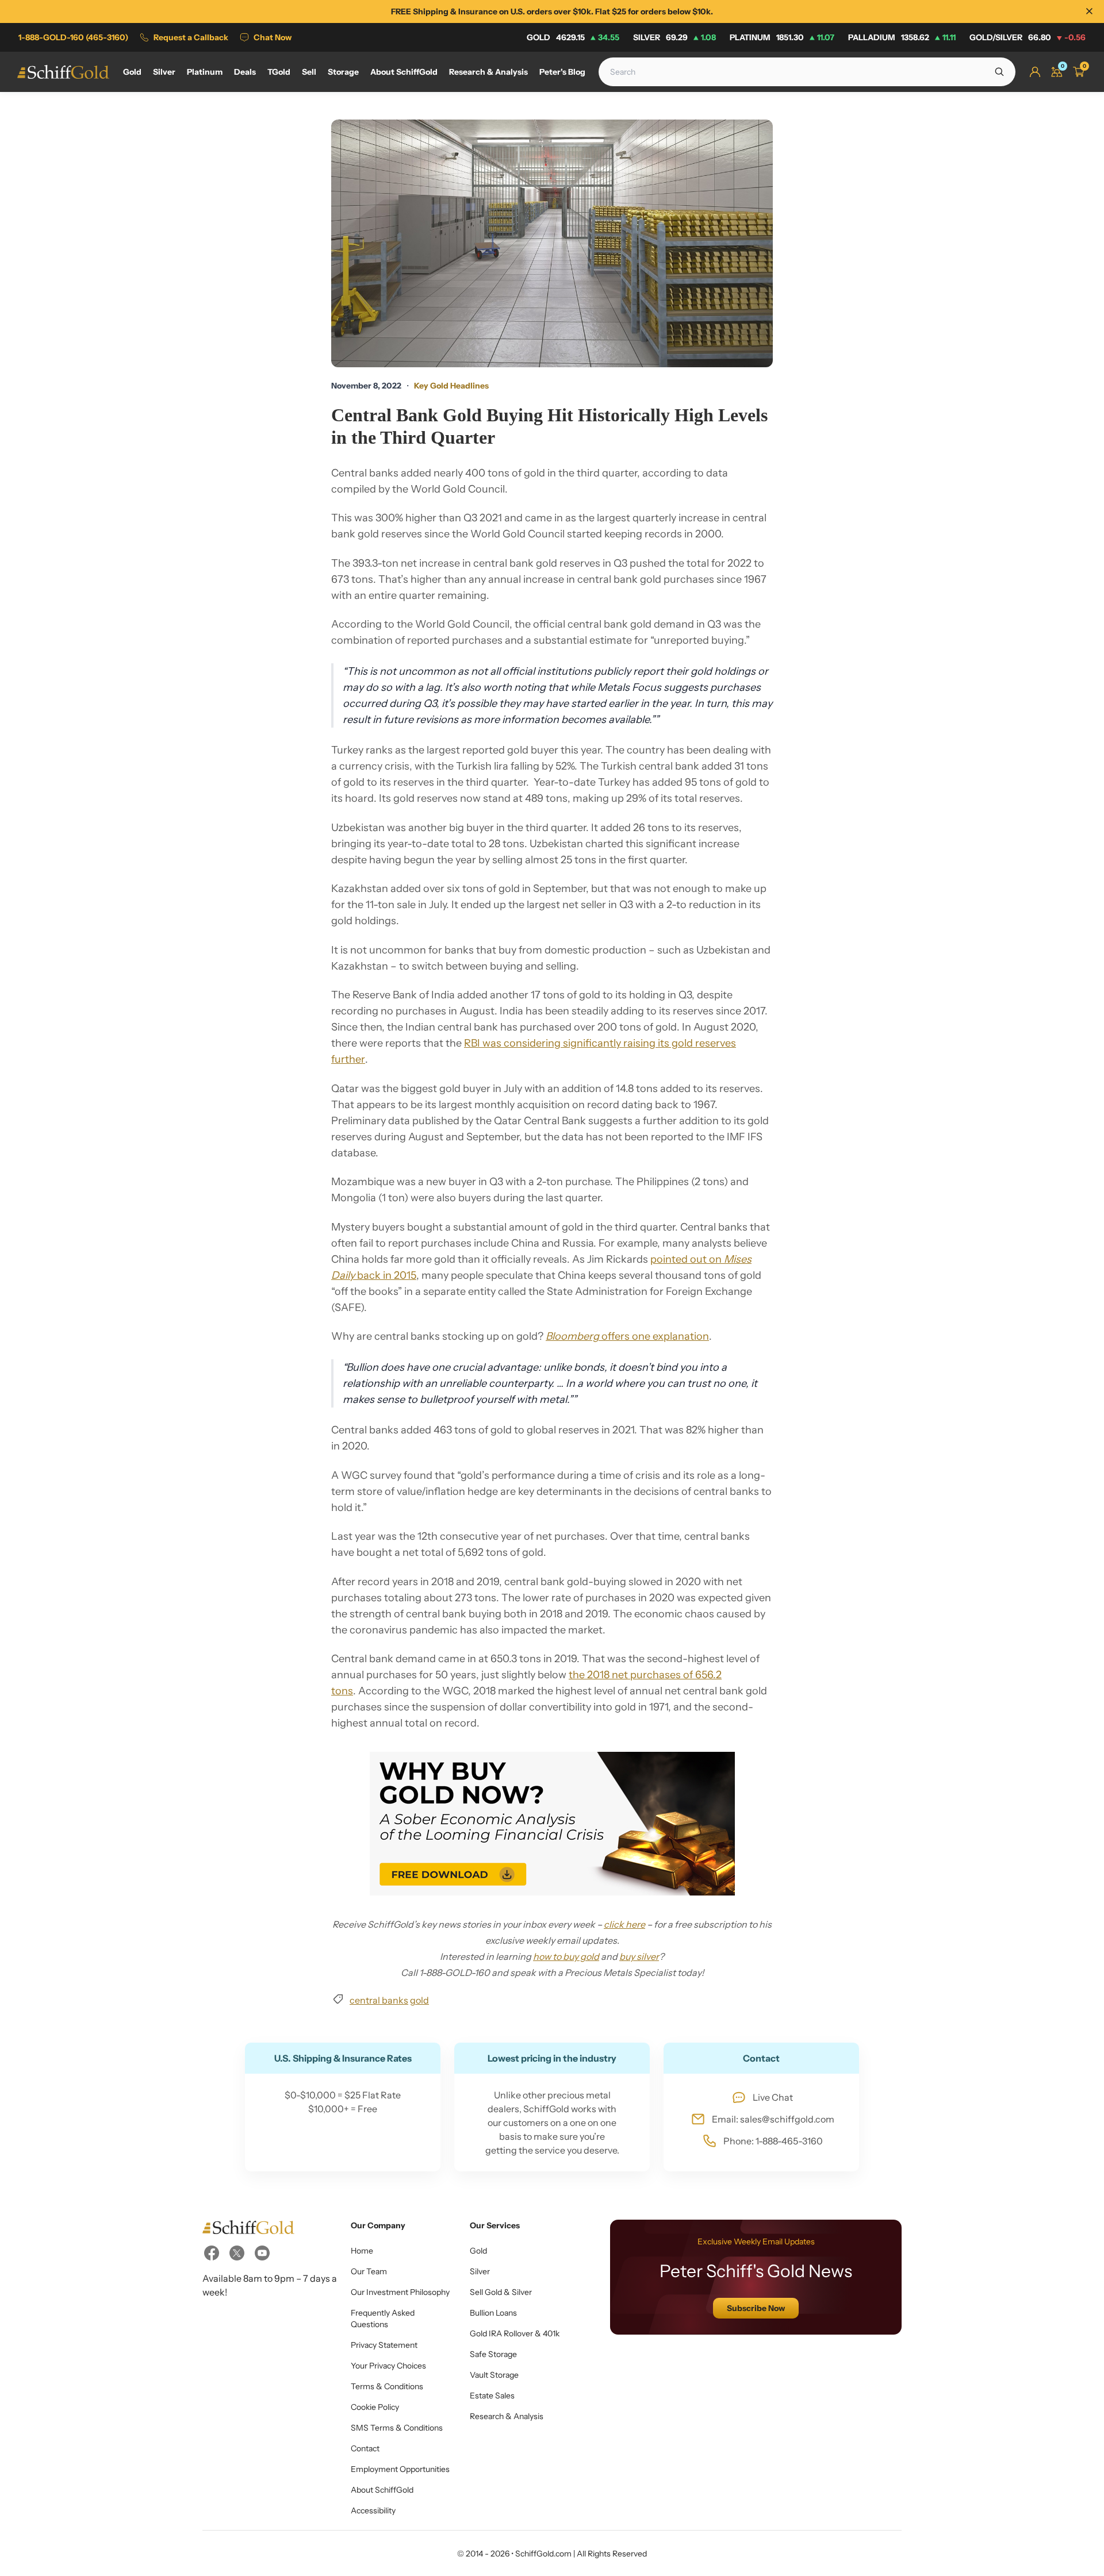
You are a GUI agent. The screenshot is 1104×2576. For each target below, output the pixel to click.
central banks (379, 2000)
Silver (674, 37)
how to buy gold (566, 1956)
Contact (365, 2448)
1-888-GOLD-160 (73, 37)
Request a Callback (191, 37)
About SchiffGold (382, 2490)
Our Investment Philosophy (400, 2292)
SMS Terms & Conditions (397, 2428)
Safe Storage (493, 2354)
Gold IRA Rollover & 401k (515, 2333)
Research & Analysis (507, 2416)
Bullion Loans (493, 2313)
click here (624, 1924)
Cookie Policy (375, 2407)
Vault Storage (494, 2375)
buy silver (639, 1956)
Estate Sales (492, 2396)
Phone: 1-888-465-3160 (773, 2141)
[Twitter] (237, 2253)
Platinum (782, 37)
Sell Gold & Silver (501, 2292)
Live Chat (773, 2097)
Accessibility (373, 2510)
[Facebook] (212, 2253)
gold (419, 2000)
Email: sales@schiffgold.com (773, 2119)
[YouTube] (262, 2253)
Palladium (902, 37)
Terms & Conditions (387, 2386)
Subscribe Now (756, 2308)
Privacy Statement (384, 2345)
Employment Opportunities (400, 2469)
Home (362, 2251)
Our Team (369, 2271)
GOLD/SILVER (1028, 37)
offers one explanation (627, 1336)
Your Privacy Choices (388, 2366)
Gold (573, 37)
